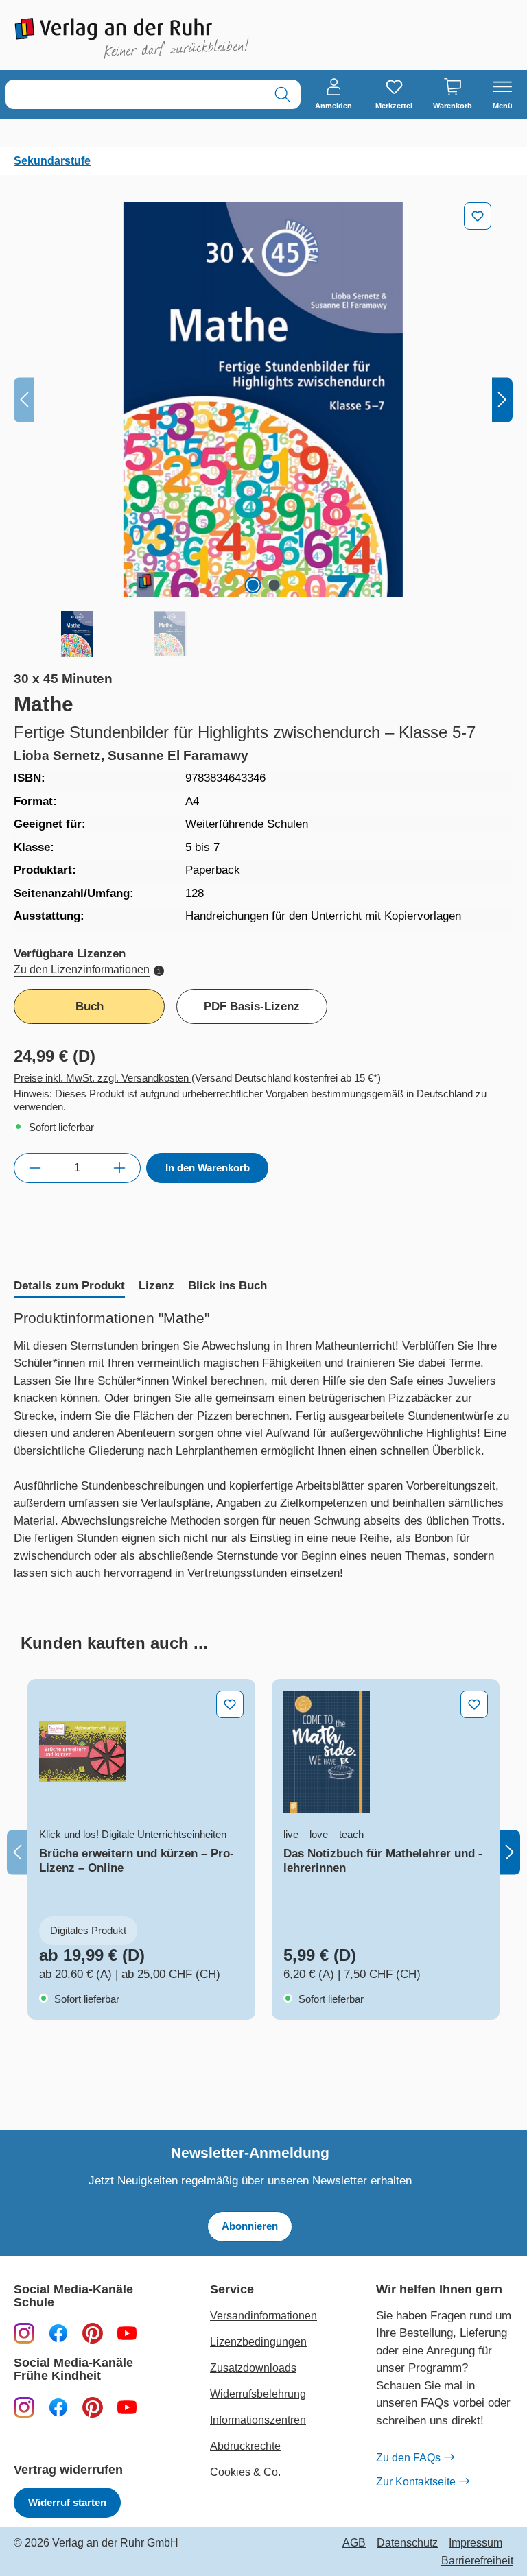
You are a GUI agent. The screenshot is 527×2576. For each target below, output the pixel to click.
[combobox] (135, 94)
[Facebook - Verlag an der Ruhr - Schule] (58, 2333)
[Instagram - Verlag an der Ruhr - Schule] (24, 2333)
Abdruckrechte (245, 2446)
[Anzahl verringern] (35, 1168)
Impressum (476, 2543)
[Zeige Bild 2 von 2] (274, 585)
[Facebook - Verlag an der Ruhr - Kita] (58, 2407)
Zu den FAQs (408, 2458)
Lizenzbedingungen (258, 2342)
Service (232, 2290)
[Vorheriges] (24, 400)
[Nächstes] (502, 400)
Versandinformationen (263, 2316)
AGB (354, 2543)
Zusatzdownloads (253, 2368)
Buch (90, 1006)
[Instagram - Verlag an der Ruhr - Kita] (24, 2407)
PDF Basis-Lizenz (252, 1006)
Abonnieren (250, 2226)
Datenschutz (407, 2543)
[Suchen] (282, 94)
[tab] (69, 1287)
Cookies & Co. (245, 2472)
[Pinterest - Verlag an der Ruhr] (93, 2333)
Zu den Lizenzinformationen (82, 969)
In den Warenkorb (208, 1168)
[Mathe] (263, 400)
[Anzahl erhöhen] (120, 1168)
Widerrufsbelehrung (258, 2394)
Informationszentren (258, 2420)
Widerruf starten (67, 2502)
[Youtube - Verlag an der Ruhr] (127, 2333)
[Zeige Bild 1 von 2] (253, 585)
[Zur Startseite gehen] (132, 38)
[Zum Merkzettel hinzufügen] (478, 216)
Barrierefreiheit (477, 2561)
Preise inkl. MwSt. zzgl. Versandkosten (103, 1078)
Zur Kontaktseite (416, 2482)
